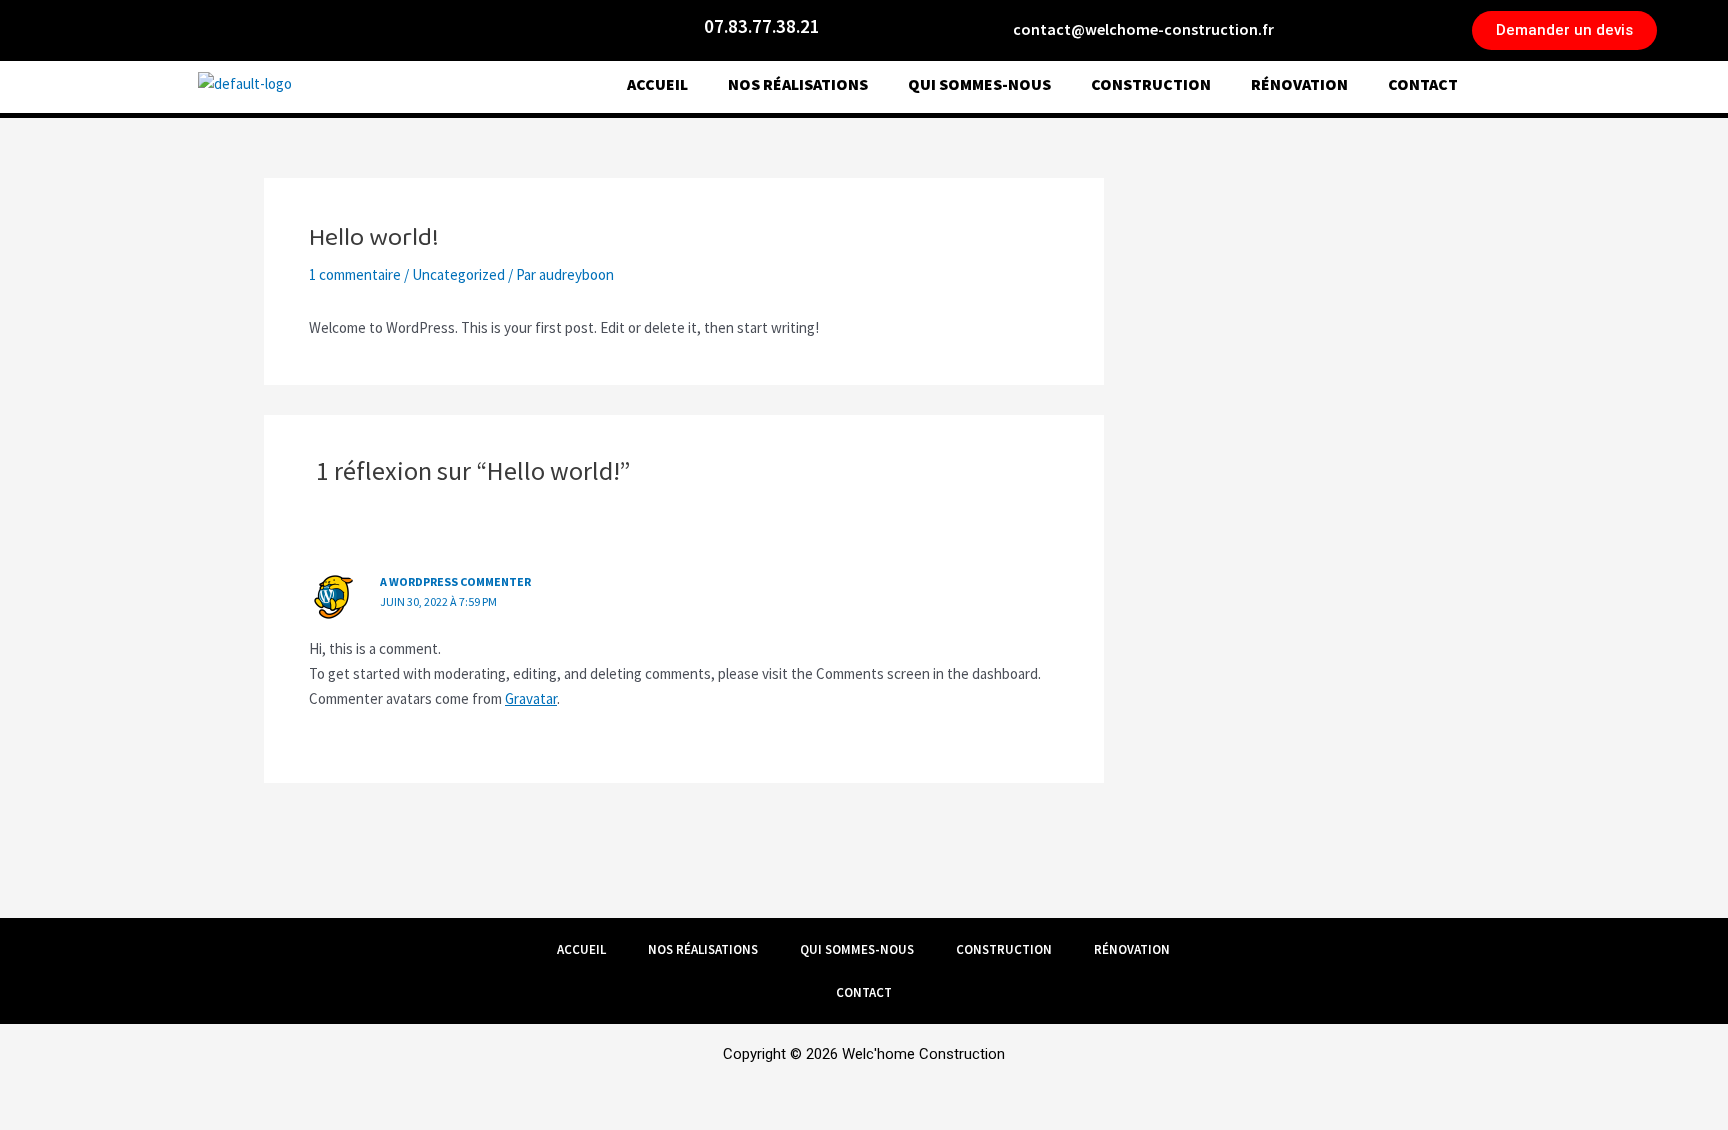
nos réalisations (798, 84)
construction (1151, 84)
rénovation (1299, 84)
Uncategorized (458, 274)
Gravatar (531, 698)
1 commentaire (355, 274)
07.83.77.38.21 (762, 26)
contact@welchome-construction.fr (1143, 29)
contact (1423, 84)
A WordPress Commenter (455, 581)
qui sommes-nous (979, 84)
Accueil (657, 84)
